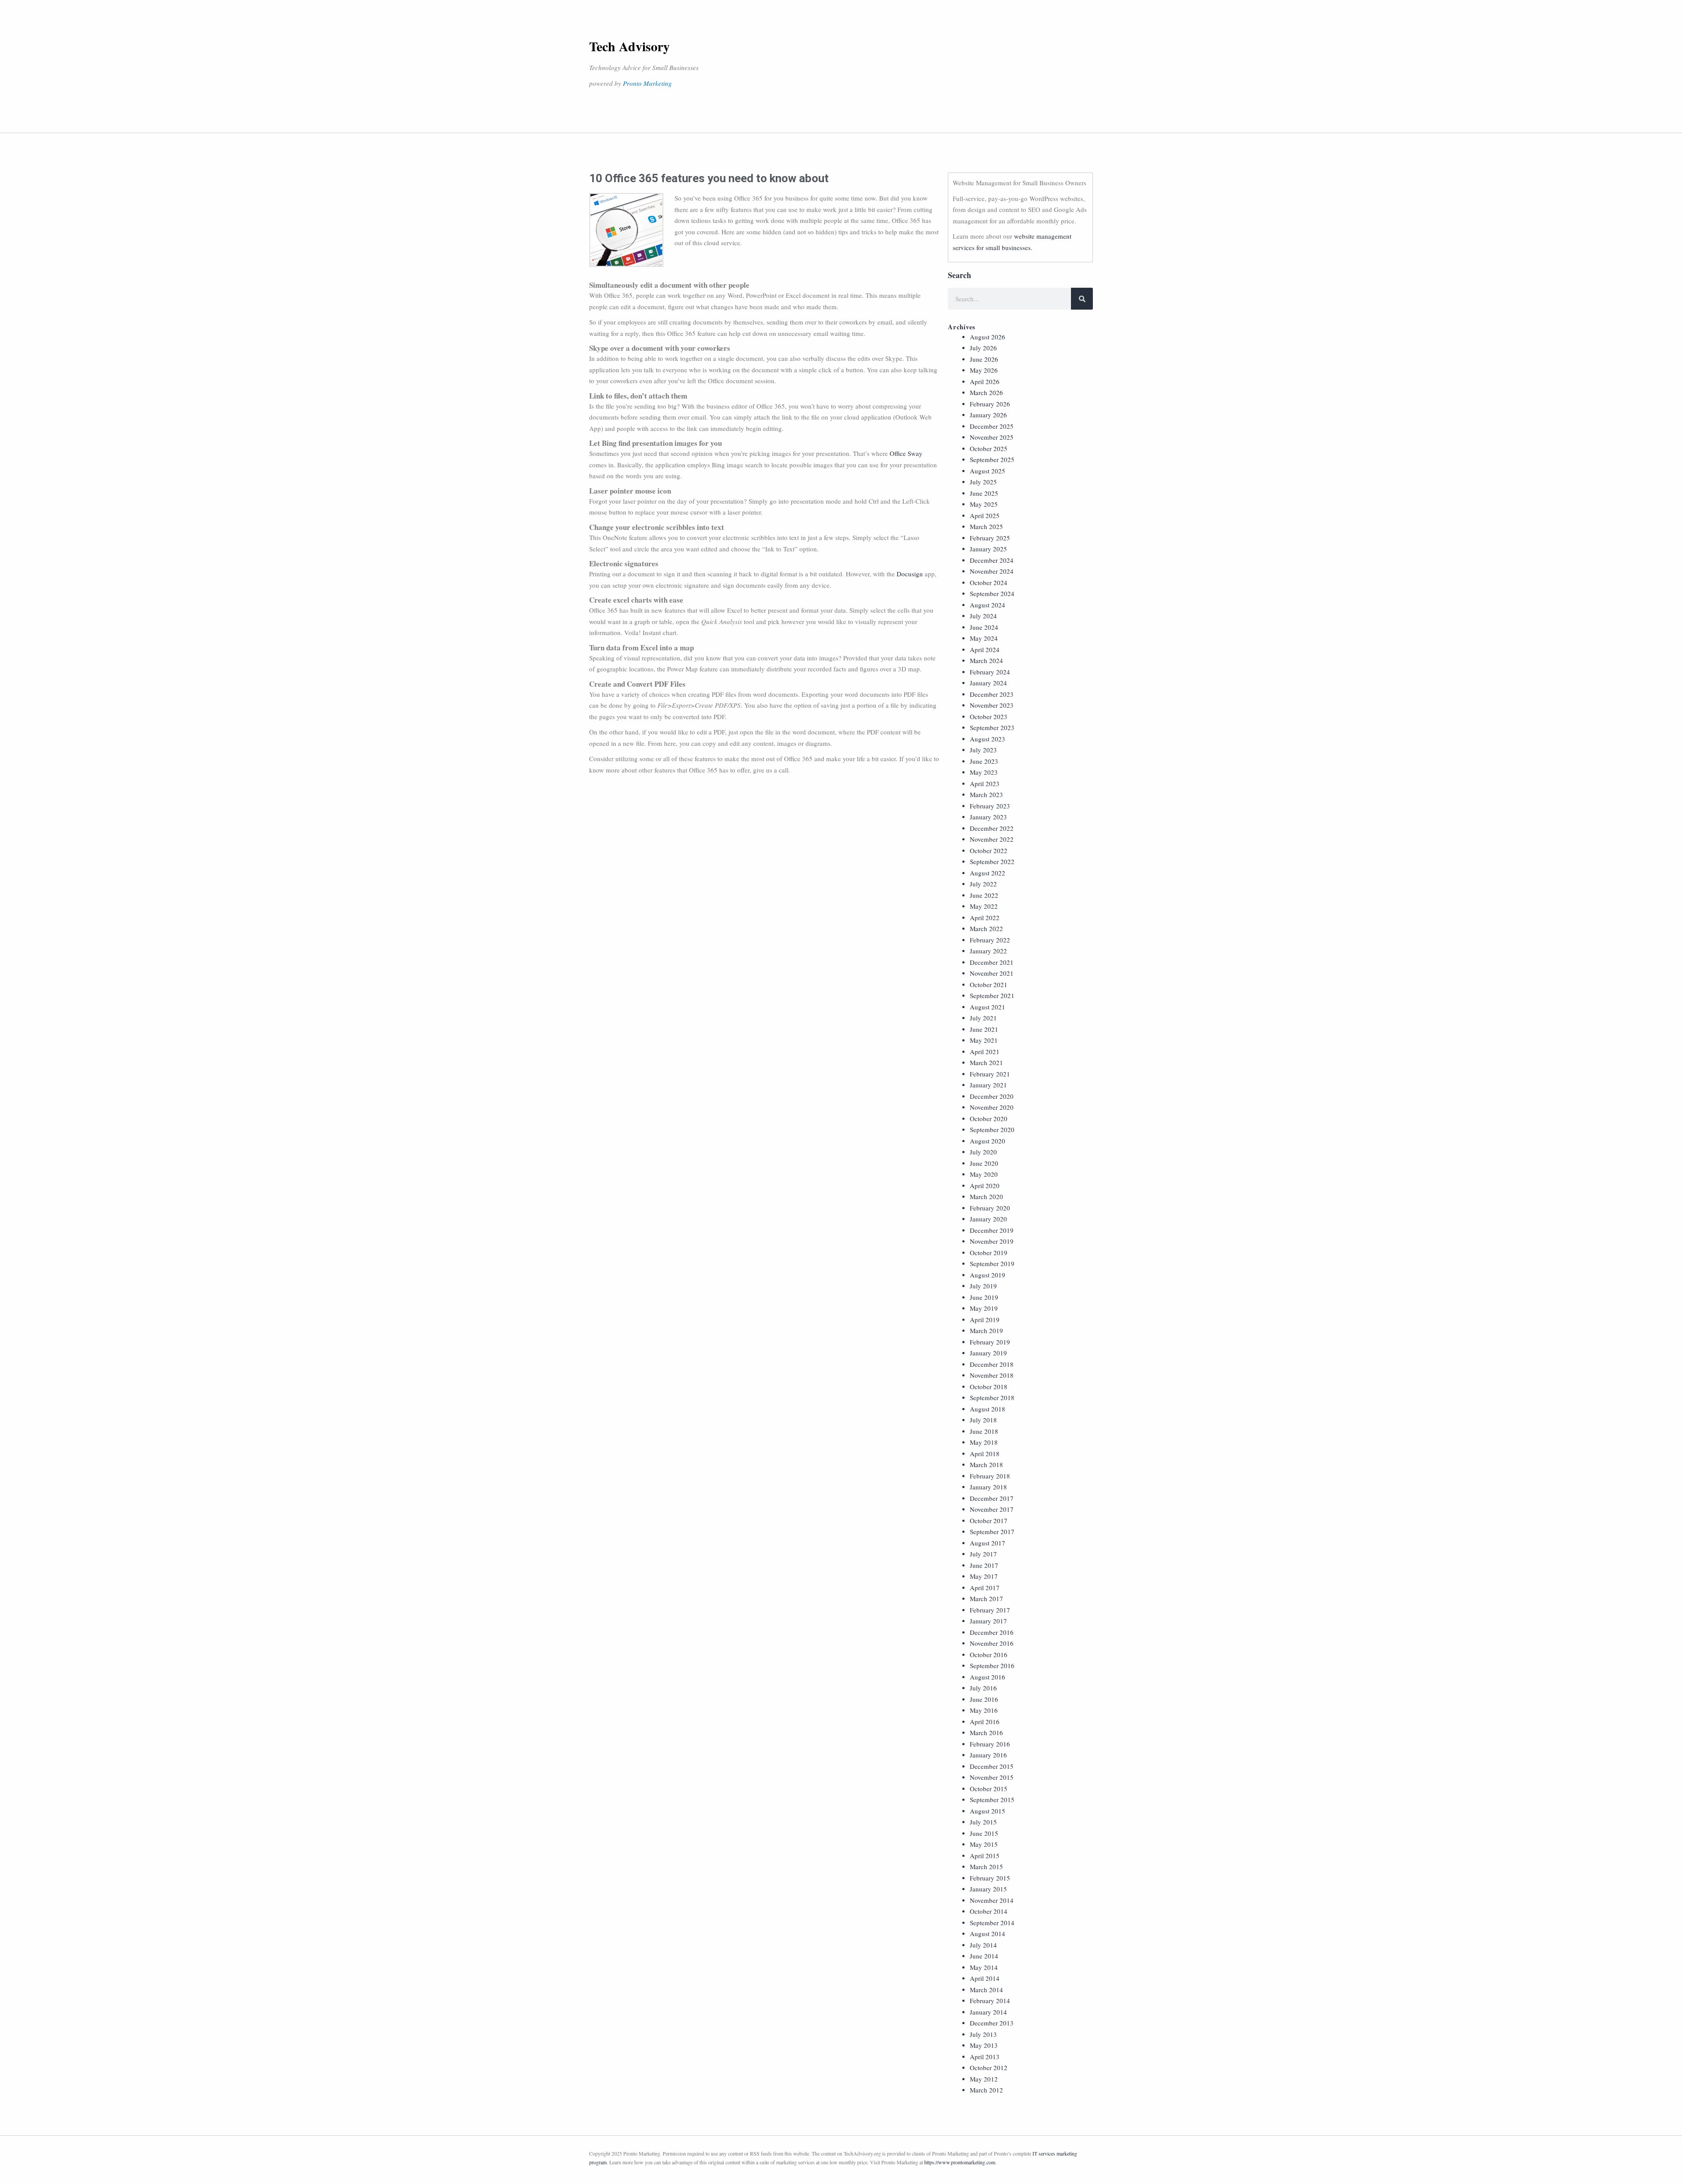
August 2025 (988, 471)
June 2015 (984, 1833)
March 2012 (986, 2090)
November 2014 (992, 1900)
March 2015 (986, 1866)
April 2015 (985, 1856)
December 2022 (992, 828)
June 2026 (984, 359)
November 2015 (992, 1777)
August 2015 (988, 1811)
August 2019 (988, 1275)
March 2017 (986, 1598)
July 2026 (983, 348)
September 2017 (992, 1531)
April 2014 (985, 1978)
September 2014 (992, 1923)
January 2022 (988, 951)
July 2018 (983, 1420)
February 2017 (990, 1610)
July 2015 (983, 1822)
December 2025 (992, 426)
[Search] (1082, 299)
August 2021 (988, 1007)
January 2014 (988, 2012)
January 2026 (988, 415)
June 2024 (984, 627)
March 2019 (986, 1330)
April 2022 (985, 917)
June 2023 (984, 761)
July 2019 (983, 1286)
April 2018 (985, 1454)
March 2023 (986, 794)
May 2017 (984, 1576)
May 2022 (984, 906)
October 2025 (989, 448)
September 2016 (992, 1665)
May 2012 (984, 2079)
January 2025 (988, 549)
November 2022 (992, 839)
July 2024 (983, 616)
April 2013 (985, 2057)
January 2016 (988, 1755)
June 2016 (984, 1699)
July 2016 (983, 1688)
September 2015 (992, 1799)
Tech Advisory (629, 46)
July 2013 (983, 2034)
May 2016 (984, 1710)
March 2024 (986, 660)
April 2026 (985, 381)
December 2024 (992, 560)
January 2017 (988, 1621)
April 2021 (985, 1051)
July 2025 (983, 482)
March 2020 (986, 1196)
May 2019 (984, 1308)
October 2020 (989, 1118)
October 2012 (989, 2068)
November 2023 (992, 705)
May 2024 (984, 638)
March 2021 (986, 1062)
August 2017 (988, 1543)
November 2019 (992, 1241)
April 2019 (985, 1320)
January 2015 (988, 1889)
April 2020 (985, 1185)
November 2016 (992, 1643)
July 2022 (983, 884)
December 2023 (992, 694)
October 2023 (989, 716)
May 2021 (984, 1040)
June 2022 (984, 895)
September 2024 (992, 593)
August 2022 (988, 873)
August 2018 (988, 1409)
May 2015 (984, 1844)
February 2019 (990, 1342)
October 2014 (989, 1911)
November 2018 (992, 1375)
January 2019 (988, 1353)
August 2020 (988, 1141)
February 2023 (990, 806)
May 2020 (984, 1174)
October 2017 (989, 1521)
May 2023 (984, 772)
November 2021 (992, 973)
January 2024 (988, 683)
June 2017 (984, 1565)
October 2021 (989, 984)
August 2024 (988, 605)
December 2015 (992, 1766)
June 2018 (984, 1431)
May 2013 (984, 2045)
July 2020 (983, 1152)
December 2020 (992, 1096)
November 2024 (992, 571)
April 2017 (985, 1588)
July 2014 (983, 1945)
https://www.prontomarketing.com (960, 2162)
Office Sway (906, 453)
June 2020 (984, 1163)
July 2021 (983, 1018)
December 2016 (992, 1632)
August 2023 (988, 739)
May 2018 (984, 1442)
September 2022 (992, 861)
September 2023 (992, 727)
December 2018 (992, 1364)
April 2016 (985, 1722)
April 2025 (985, 515)
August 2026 (988, 337)
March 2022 (986, 928)
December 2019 (992, 1230)
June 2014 (984, 1956)
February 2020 (990, 1208)
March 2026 (986, 392)
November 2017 (992, 1509)
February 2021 (990, 1074)
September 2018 (992, 1397)
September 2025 (992, 459)
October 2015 (989, 1789)
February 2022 (990, 940)
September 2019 (992, 1263)
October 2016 (989, 1655)
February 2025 (990, 538)
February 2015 (990, 1878)
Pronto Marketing (647, 83)
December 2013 (992, 2023)
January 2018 (988, 1487)
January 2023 (988, 817)
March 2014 (986, 1990)
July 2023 (983, 750)
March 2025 (986, 526)
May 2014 (984, 1967)
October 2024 (989, 582)
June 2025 (984, 493)
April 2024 (985, 649)
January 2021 (988, 1085)
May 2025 (984, 504)
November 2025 (992, 437)
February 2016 (990, 1744)
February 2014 (990, 2001)
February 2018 (990, 1476)
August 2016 (988, 1677)
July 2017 (983, 1554)
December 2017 (992, 1498)
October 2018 (989, 1387)
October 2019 (989, 1253)
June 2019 (984, 1297)
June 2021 (984, 1029)
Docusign (910, 574)
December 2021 (992, 962)
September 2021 (992, 995)
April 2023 (985, 783)
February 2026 (990, 404)
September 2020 (992, 1129)
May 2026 (984, 370)
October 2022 (989, 850)
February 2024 (990, 672)
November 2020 (992, 1107)
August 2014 (988, 1933)
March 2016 (986, 1732)
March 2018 (986, 1464)
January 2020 (988, 1219)
